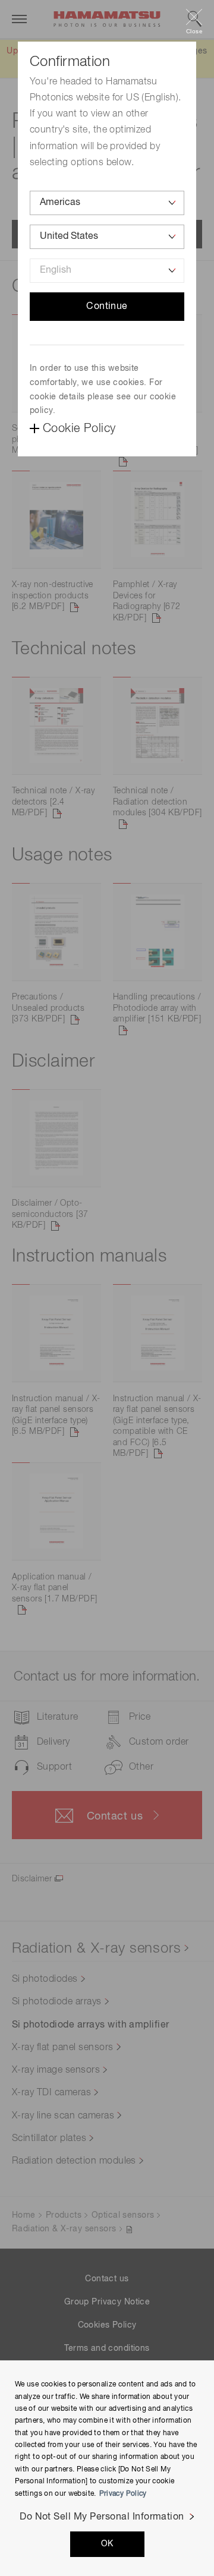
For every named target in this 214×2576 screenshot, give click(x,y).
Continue (107, 307)
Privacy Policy (123, 2494)
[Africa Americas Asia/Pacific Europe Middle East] (107, 203)
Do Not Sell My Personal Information (102, 2517)
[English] (107, 271)
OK (107, 2544)
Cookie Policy (79, 428)
